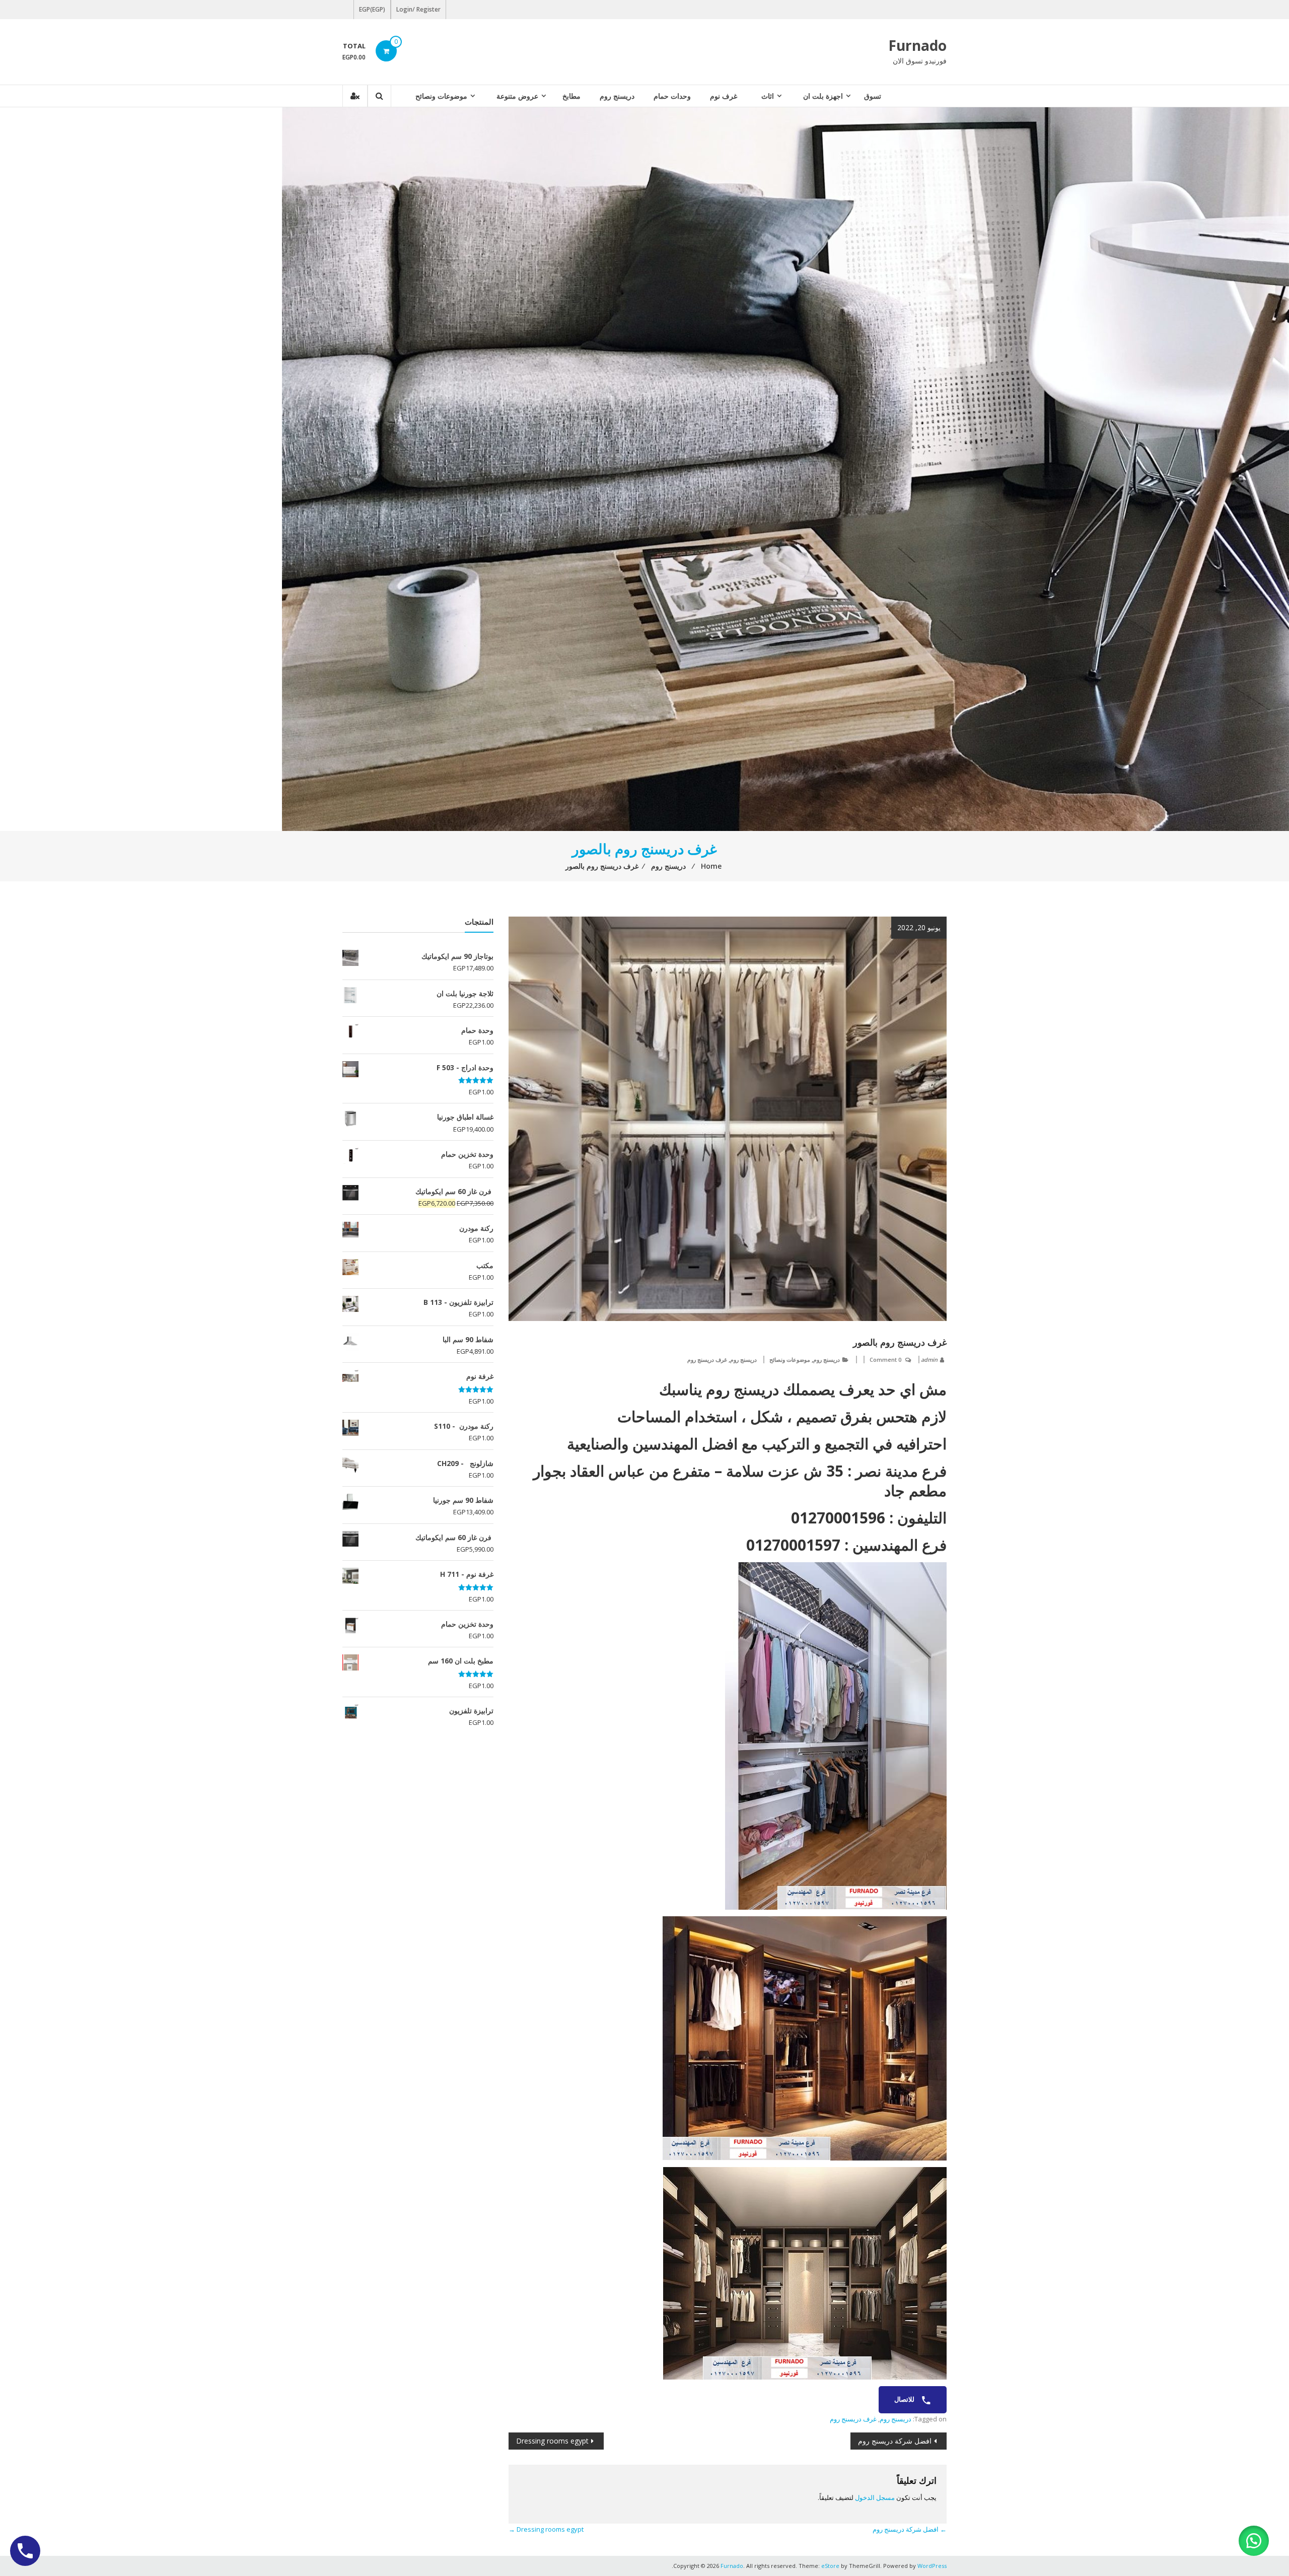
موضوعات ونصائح (441, 96)
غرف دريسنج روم (707, 1360)
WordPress (932, 2566)
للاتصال (905, 2399)
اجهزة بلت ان (823, 96)
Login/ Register (418, 9)
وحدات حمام (672, 96)
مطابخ (571, 96)
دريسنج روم (617, 96)
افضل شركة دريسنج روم (895, 2441)
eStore (830, 2566)
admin (929, 1360)
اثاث (768, 96)
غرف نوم (724, 96)
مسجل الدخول (875, 2497)
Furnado (917, 45)
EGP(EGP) (372, 9)
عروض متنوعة (517, 96)
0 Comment (885, 1360)
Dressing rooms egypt (552, 2441)
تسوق (873, 96)
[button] (1254, 2541)
